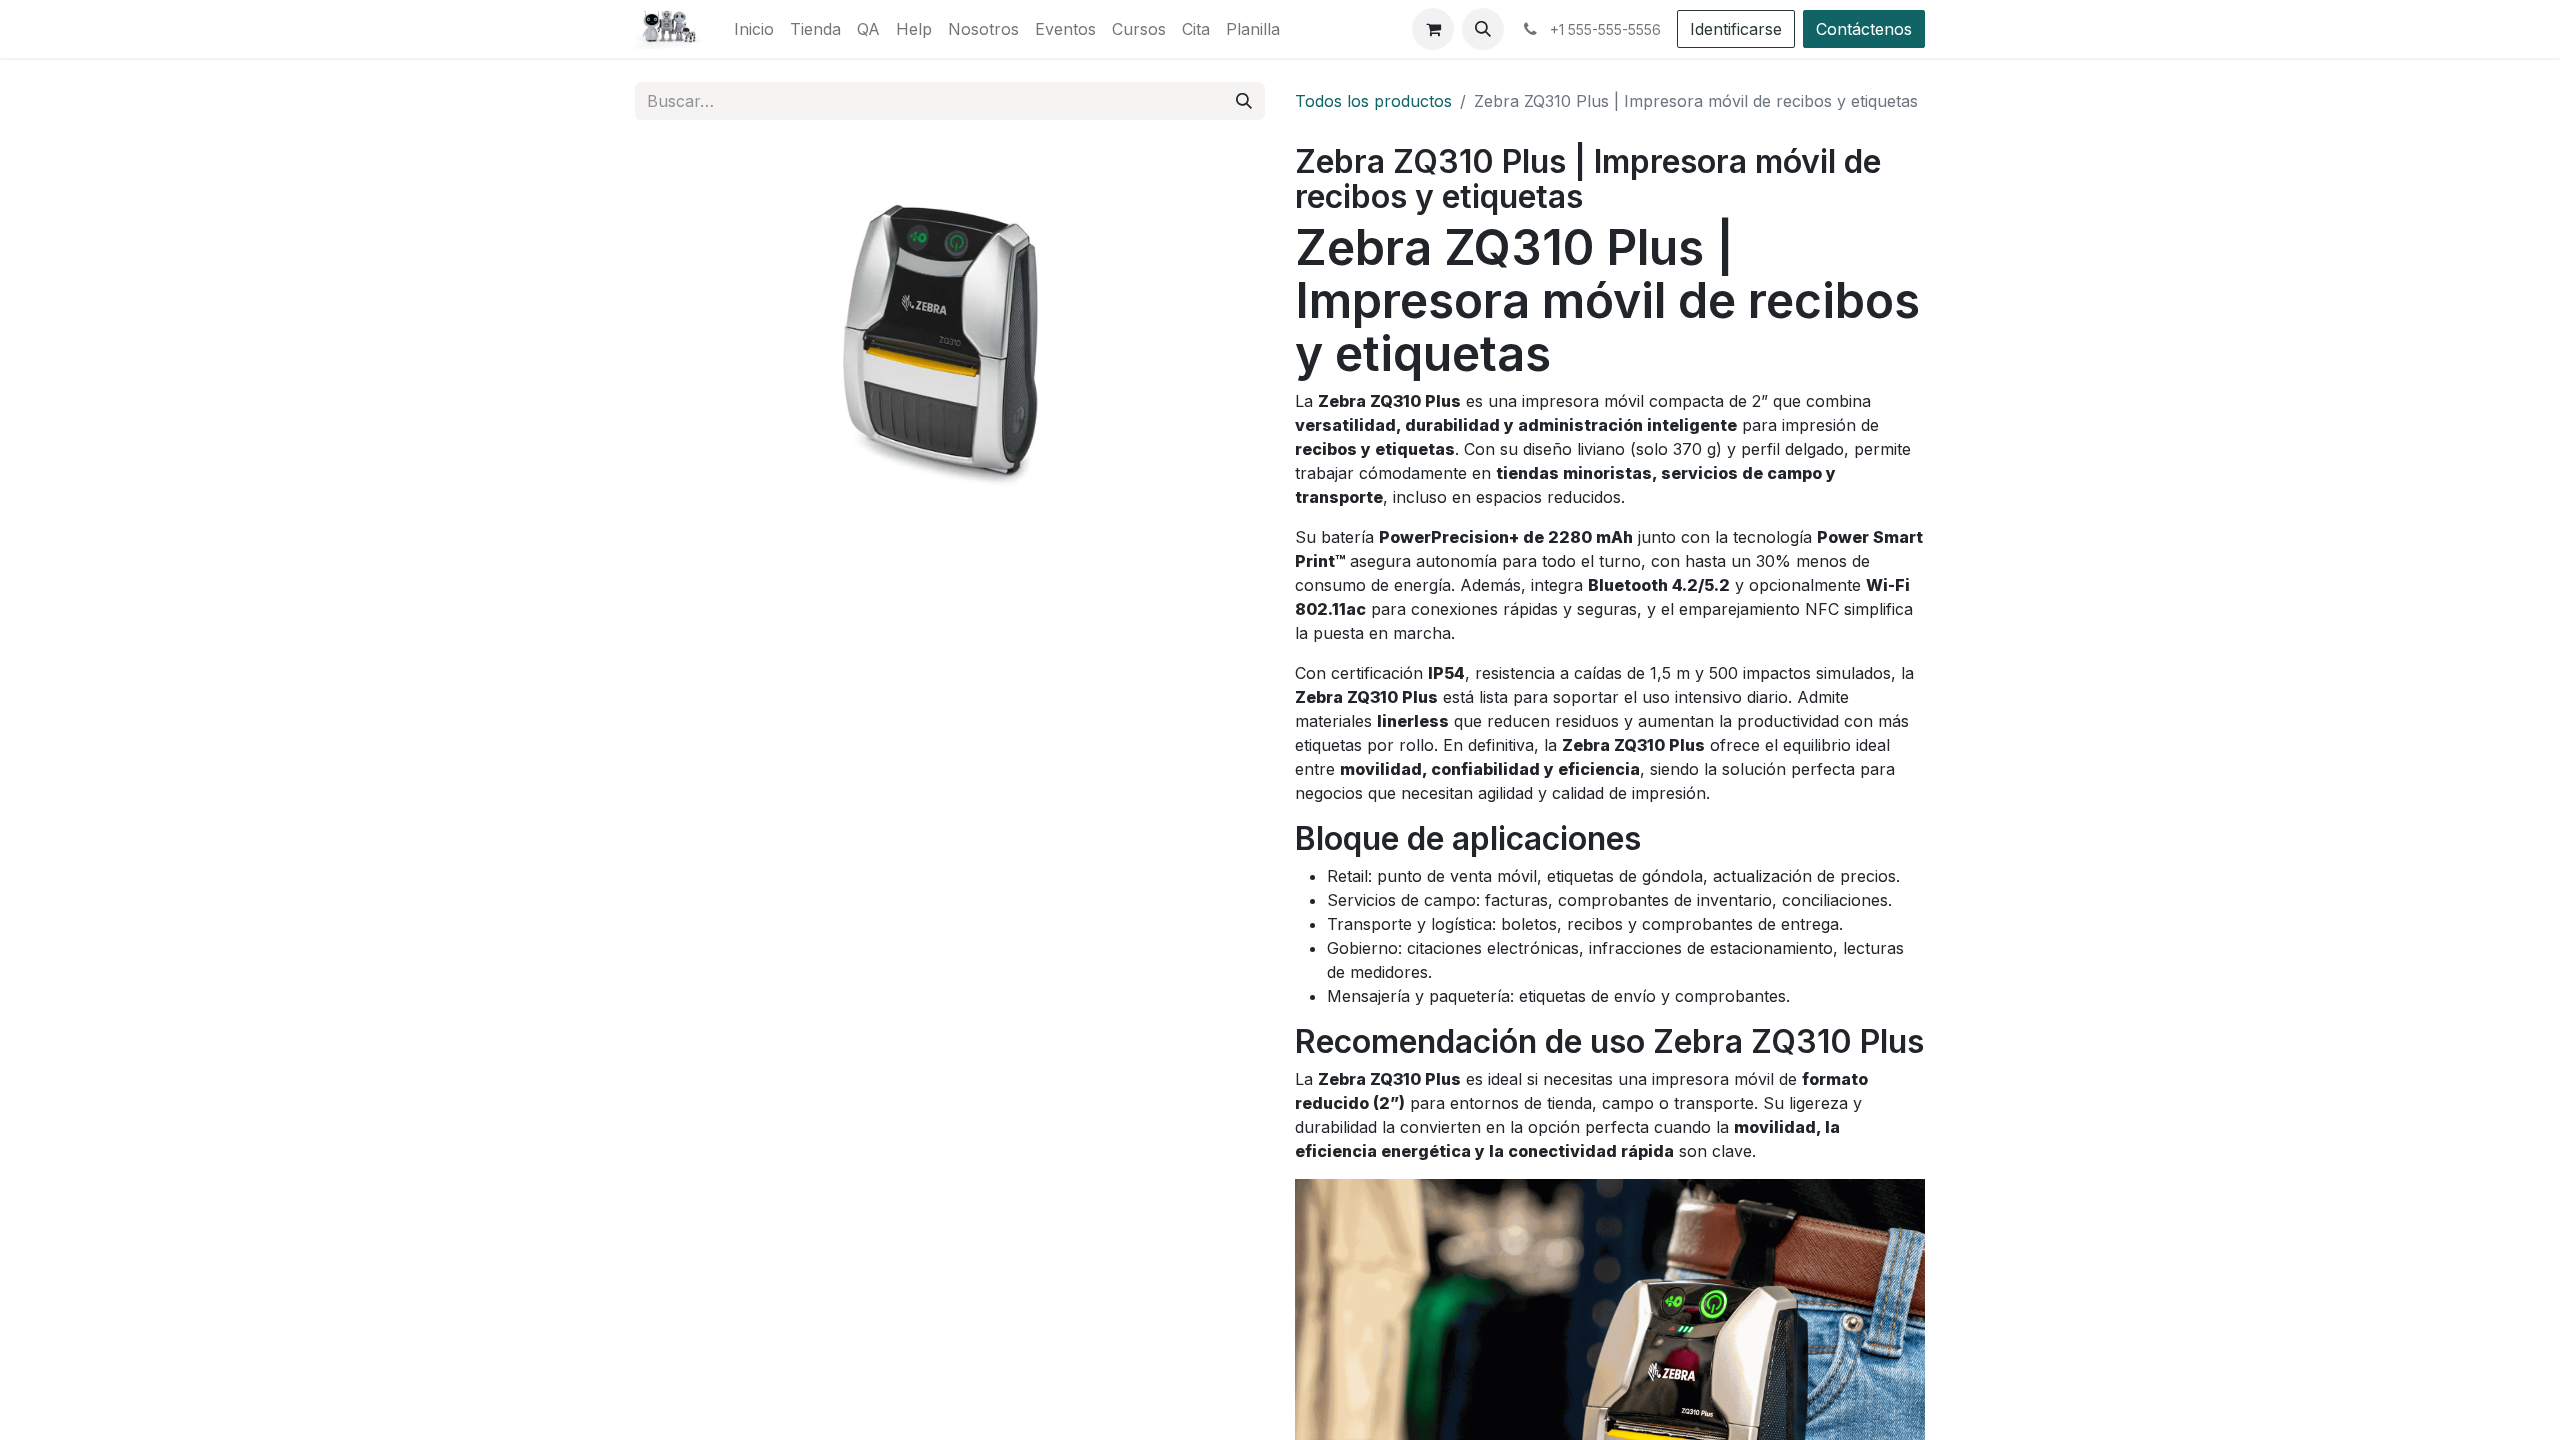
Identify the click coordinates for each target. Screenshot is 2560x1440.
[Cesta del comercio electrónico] (1433, 29)
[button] (1483, 29)
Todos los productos (1373, 101)
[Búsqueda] (1244, 101)
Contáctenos (1864, 29)
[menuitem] (754, 29)
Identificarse (1736, 29)
